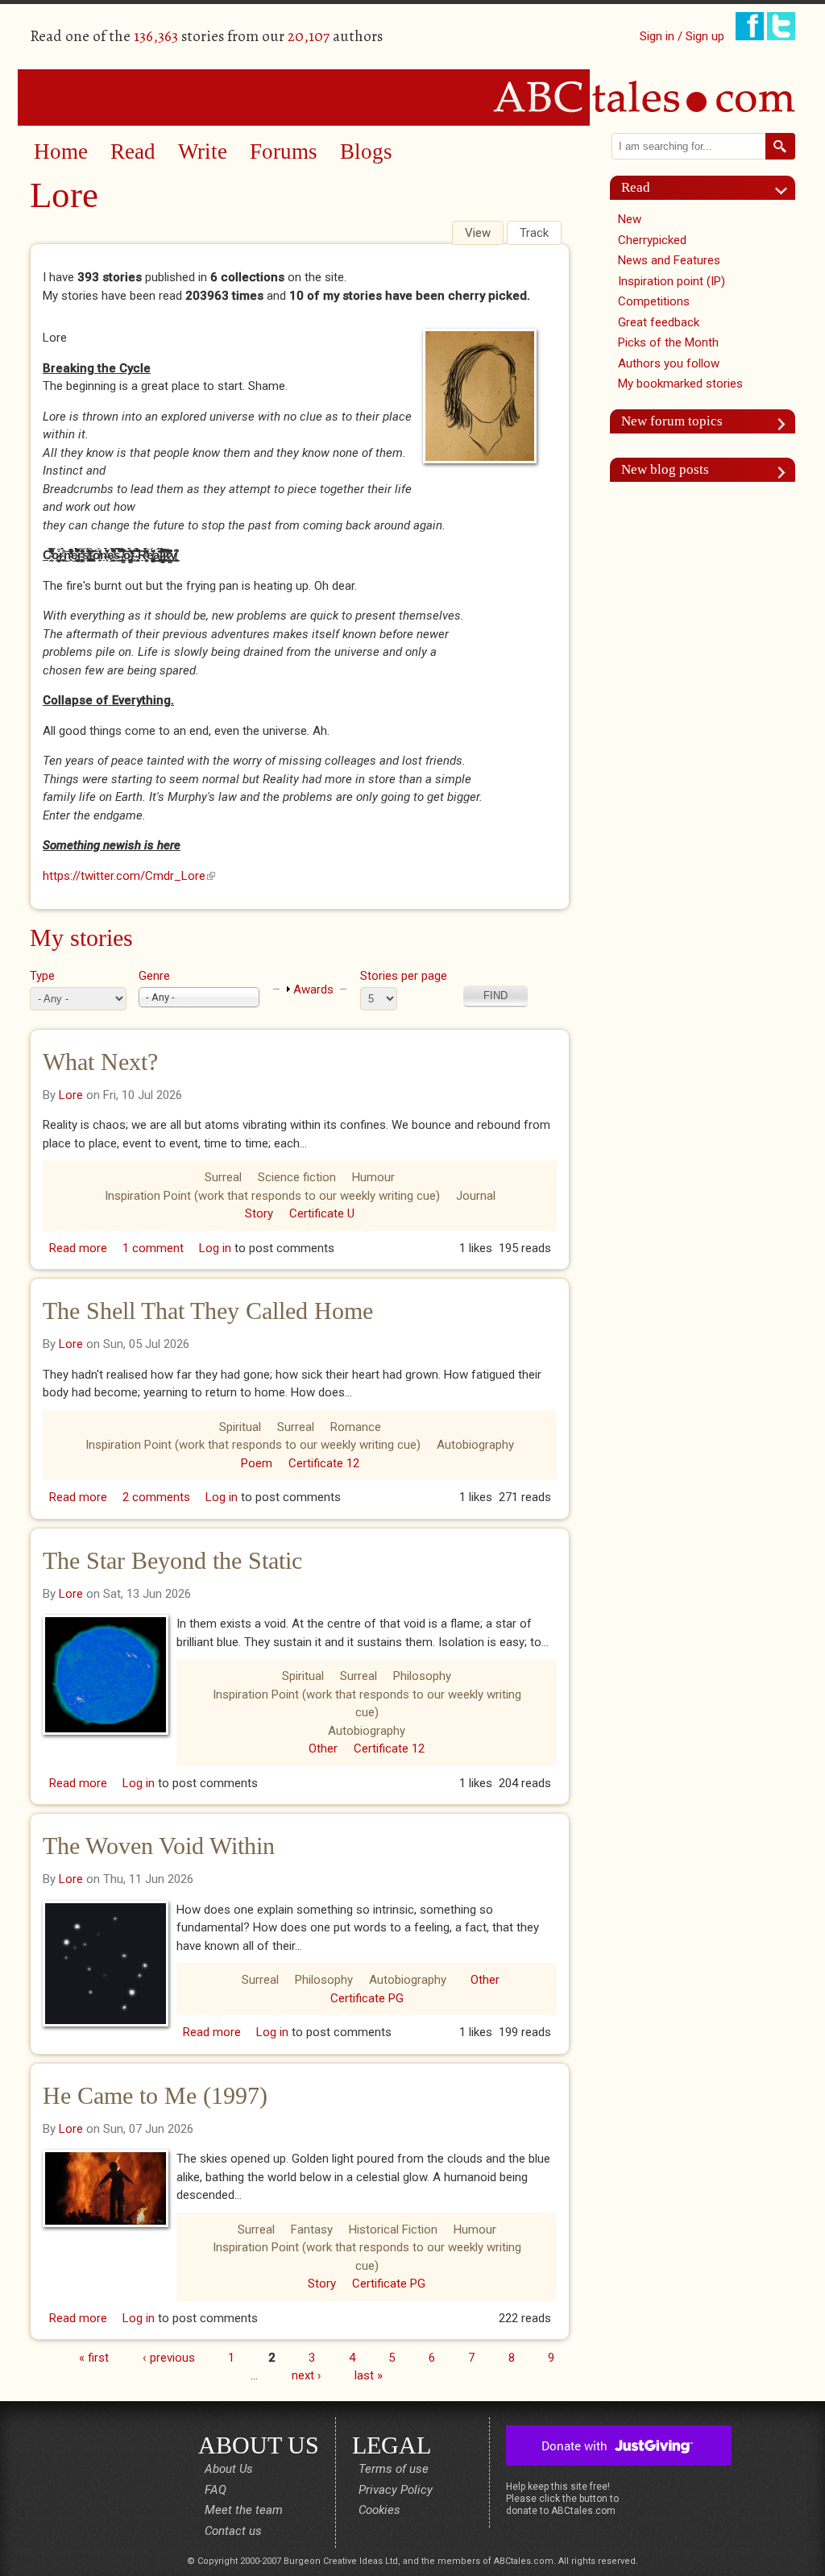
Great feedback (659, 322)
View (484, 233)
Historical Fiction (393, 2230)
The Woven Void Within (159, 1846)
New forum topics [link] (672, 421)
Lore (71, 1095)
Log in (215, 1248)
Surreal (223, 1177)
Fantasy (312, 2230)
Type (42, 976)
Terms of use (394, 2469)
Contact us (233, 2531)
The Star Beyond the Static (172, 1560)
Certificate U (322, 1213)
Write (203, 151)
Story (259, 1213)
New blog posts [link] (665, 469)
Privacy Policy (396, 2490)
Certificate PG (367, 1998)
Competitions (654, 301)
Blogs (366, 151)
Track (534, 233)
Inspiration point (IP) (672, 281)
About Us (229, 2469)
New (630, 219)
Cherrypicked (652, 240)
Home (61, 151)
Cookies (379, 2510)
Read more (78, 1248)
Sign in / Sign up (682, 36)
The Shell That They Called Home (208, 1311)
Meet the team (244, 2510)
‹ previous (169, 2357)
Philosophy (422, 1676)
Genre (154, 976)
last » (369, 2375)
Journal (476, 1196)
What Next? (100, 1062)
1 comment (153, 1248)
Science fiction (297, 1177)
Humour (373, 1177)
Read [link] (636, 187)
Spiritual (240, 1427)
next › (307, 2375)
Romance (356, 1427)
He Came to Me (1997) (155, 2095)
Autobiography (475, 1445)
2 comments (156, 1497)
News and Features (669, 260)
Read (133, 151)
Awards (313, 989)
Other (323, 1748)
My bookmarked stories (680, 384)
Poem (257, 1463)
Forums (284, 151)
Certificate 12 (324, 1463)
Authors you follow (669, 363)
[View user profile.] (484, 396)
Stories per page (404, 976)
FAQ (216, 2490)
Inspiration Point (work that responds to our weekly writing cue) (272, 1196)
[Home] (412, 97)
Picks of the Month (668, 342)
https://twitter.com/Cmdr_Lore (129, 876)
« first (94, 2357)
